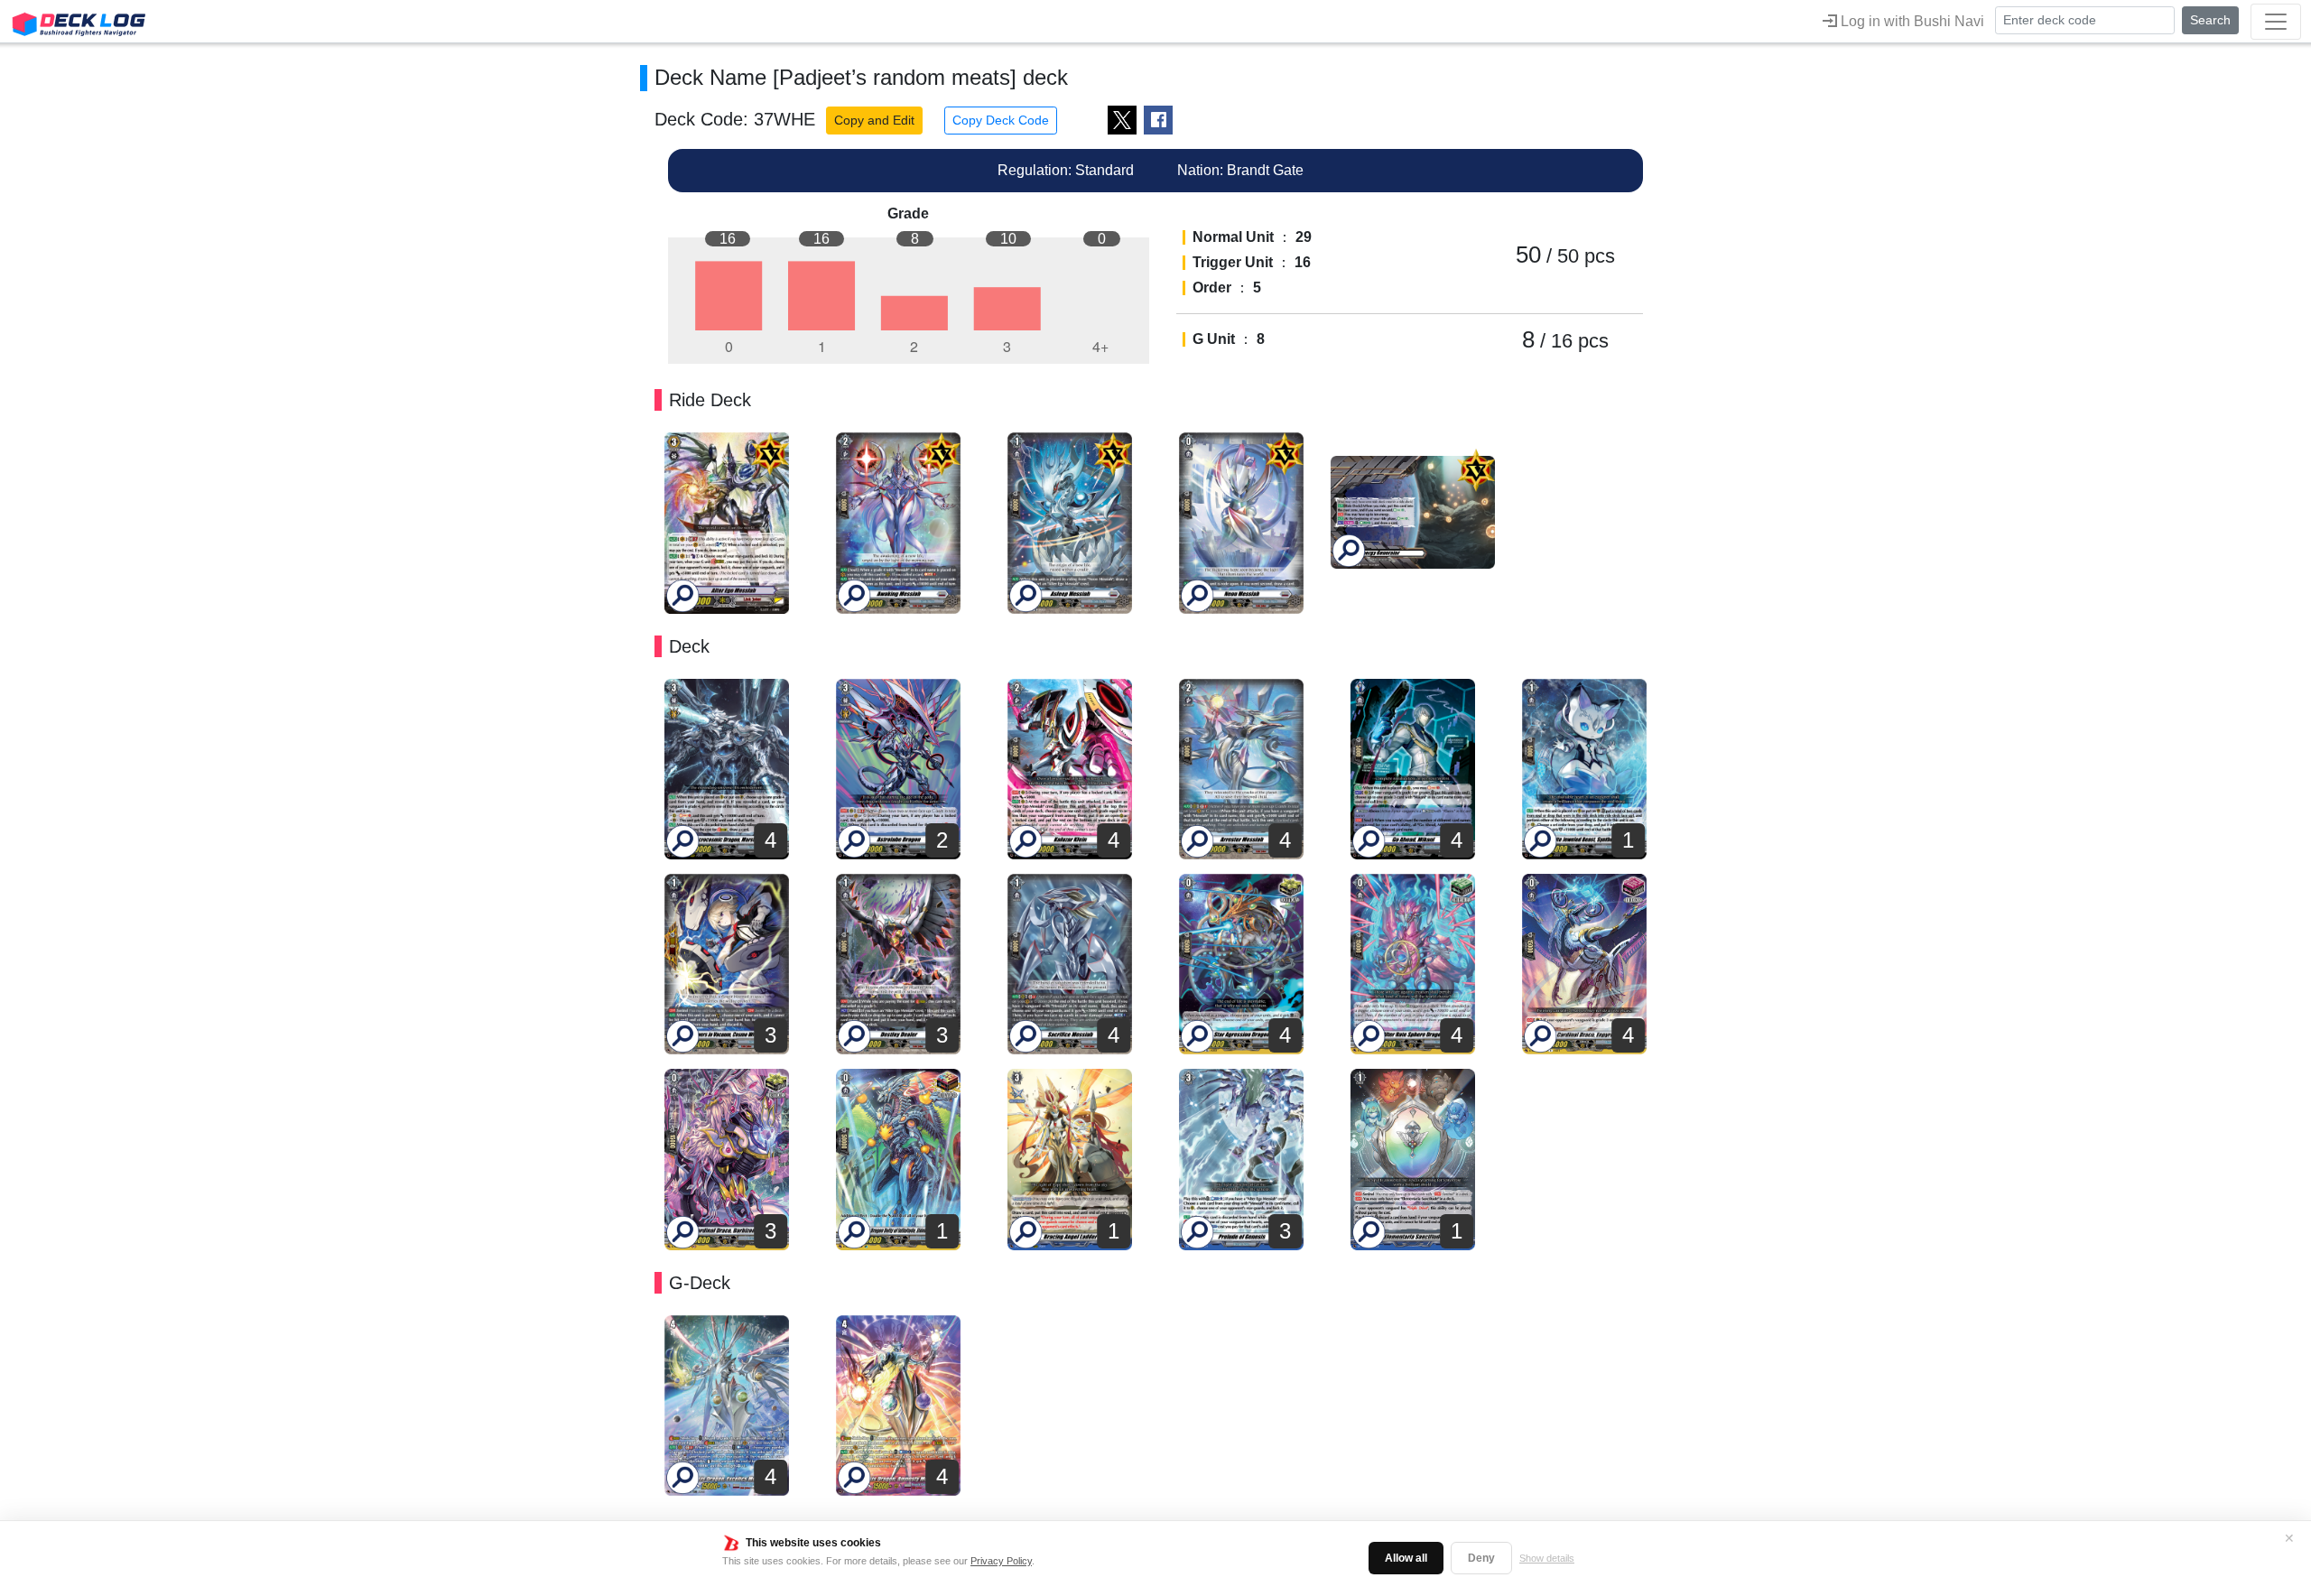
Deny (1481, 1558)
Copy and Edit (874, 120)
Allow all (1406, 1558)
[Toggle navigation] (2276, 22)
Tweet (1122, 120)
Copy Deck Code (1001, 120)
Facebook (1158, 120)
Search (2210, 20)
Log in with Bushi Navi (1911, 21)
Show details (1547, 1558)
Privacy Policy (1001, 1561)
